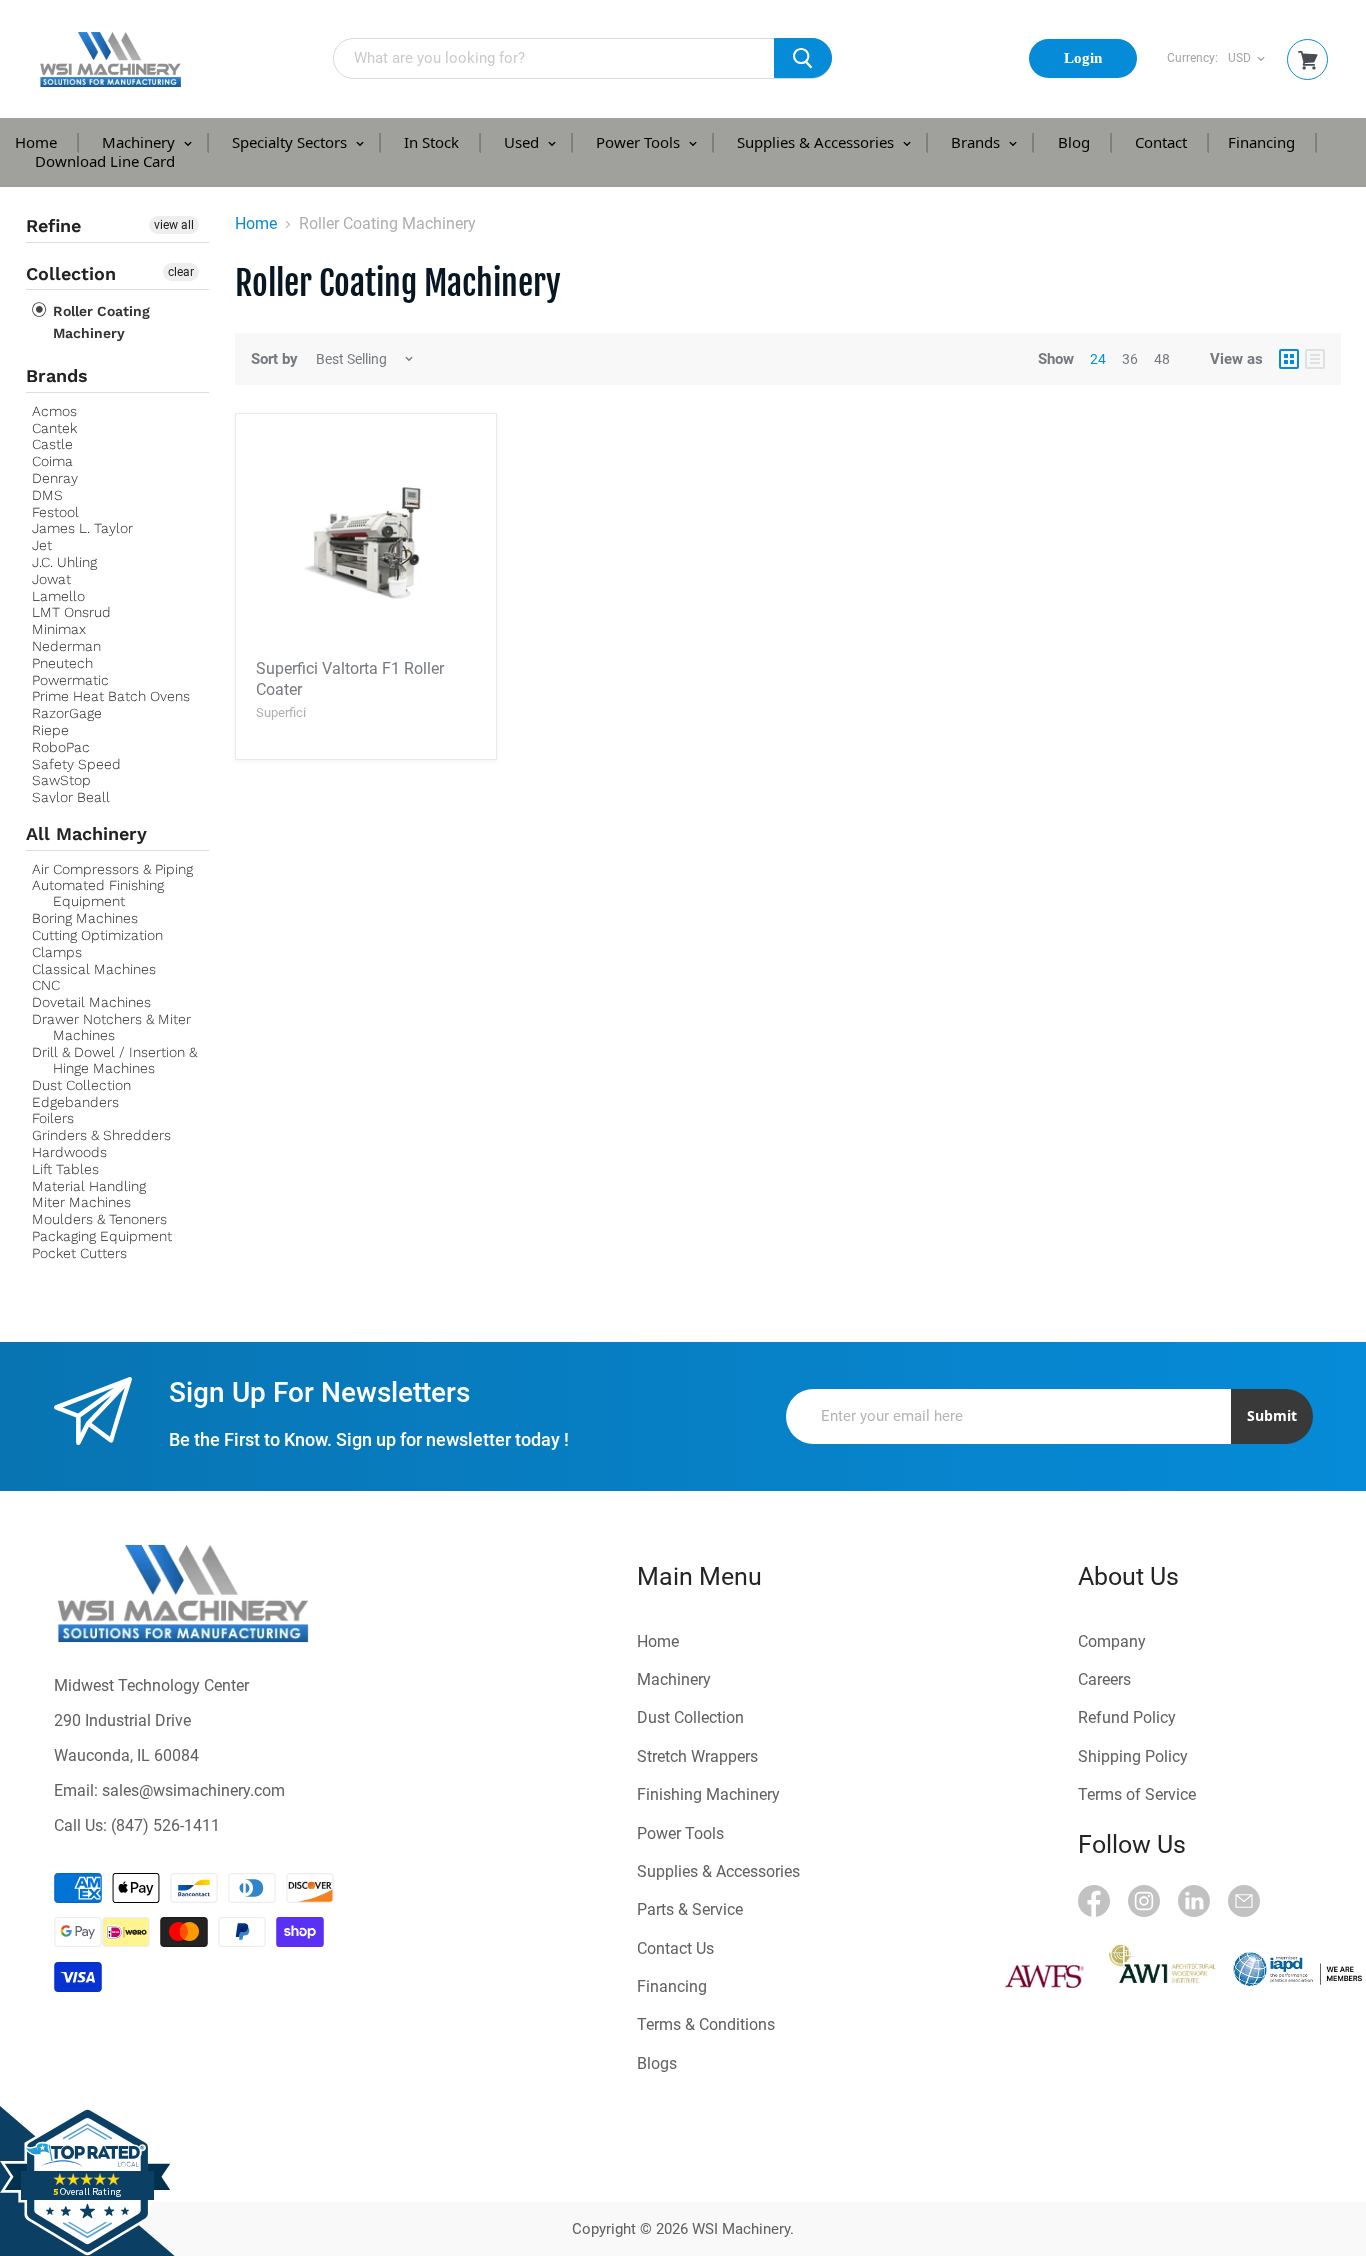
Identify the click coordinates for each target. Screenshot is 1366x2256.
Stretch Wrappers (697, 1756)
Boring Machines (85, 918)
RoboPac (61, 747)
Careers (1104, 1679)
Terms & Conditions (706, 2024)
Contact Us (675, 1948)
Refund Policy (1127, 1717)
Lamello (58, 596)
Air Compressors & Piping (112, 869)
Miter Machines (81, 1202)
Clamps (57, 952)
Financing (1261, 142)
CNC (46, 985)
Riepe (50, 730)
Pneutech (62, 663)
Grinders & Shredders (101, 1135)
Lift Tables (65, 1169)
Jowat (51, 579)
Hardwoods (69, 1152)
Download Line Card (105, 161)
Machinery (140, 142)
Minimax (59, 629)
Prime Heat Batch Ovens (111, 696)
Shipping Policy (1133, 1756)
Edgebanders (75, 1102)
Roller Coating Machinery (99, 322)
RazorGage (67, 713)
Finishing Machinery (708, 1794)
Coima (52, 461)
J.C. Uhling (64, 562)
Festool (55, 512)
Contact (1161, 142)
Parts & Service (690, 1909)
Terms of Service (1137, 1794)
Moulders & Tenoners (99, 1219)
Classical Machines (94, 969)
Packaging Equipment (102, 1236)
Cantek (54, 428)
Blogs (657, 2063)
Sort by (274, 359)
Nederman (66, 646)
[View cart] (1308, 60)
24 (1098, 359)
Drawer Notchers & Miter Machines (111, 1027)
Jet (42, 545)
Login (1083, 58)
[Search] (803, 58)
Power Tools (640, 142)
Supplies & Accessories (817, 142)
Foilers (53, 1118)
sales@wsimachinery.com (193, 1790)
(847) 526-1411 (165, 1825)
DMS (47, 495)
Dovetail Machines (91, 1002)
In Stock (431, 142)
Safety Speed (76, 764)
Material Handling (89, 1186)
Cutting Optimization (97, 935)
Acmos (54, 411)
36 (1130, 359)
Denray (55, 478)
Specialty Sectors (291, 142)
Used (523, 142)
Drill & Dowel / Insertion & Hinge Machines (114, 1060)
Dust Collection (81, 1085)
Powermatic (70, 680)
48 (1162, 359)
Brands (977, 142)
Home (36, 142)
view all (174, 225)
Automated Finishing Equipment (98, 893)
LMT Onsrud (71, 612)
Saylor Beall (71, 797)
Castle (52, 444)
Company (1112, 1641)
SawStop (61, 780)
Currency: (1192, 58)
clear (181, 272)
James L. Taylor (82, 528)
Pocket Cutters (79, 1253)
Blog (1074, 142)
